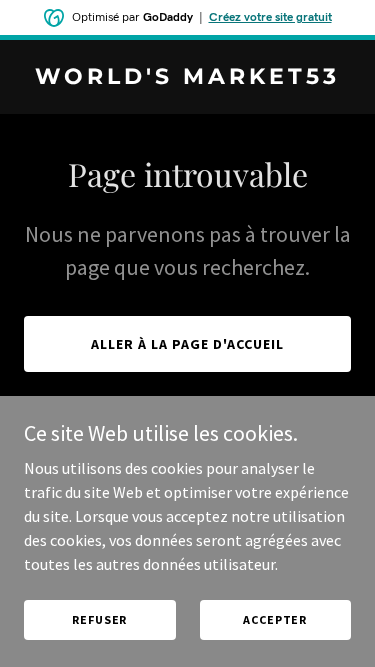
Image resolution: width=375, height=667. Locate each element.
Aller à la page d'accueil (187, 344)
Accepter (275, 619)
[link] (187, 78)
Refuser (99, 619)
